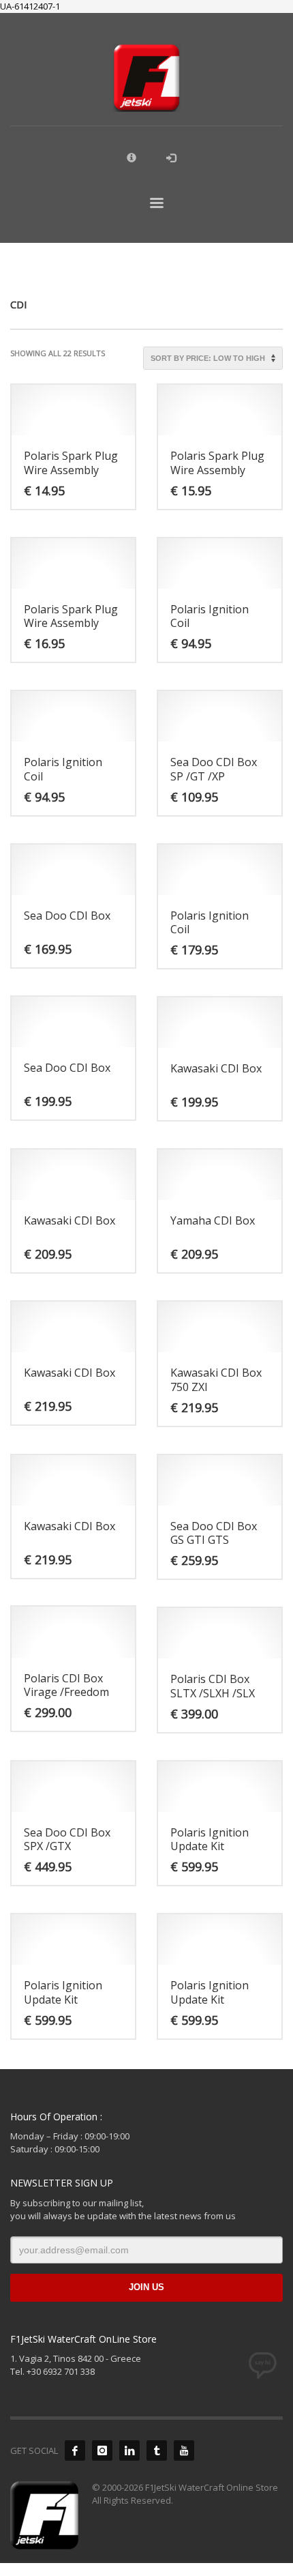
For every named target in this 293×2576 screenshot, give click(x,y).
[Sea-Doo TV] (184, 2450)
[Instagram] (102, 2450)
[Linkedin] (129, 2450)
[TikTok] (157, 2450)
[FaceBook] (75, 2450)
